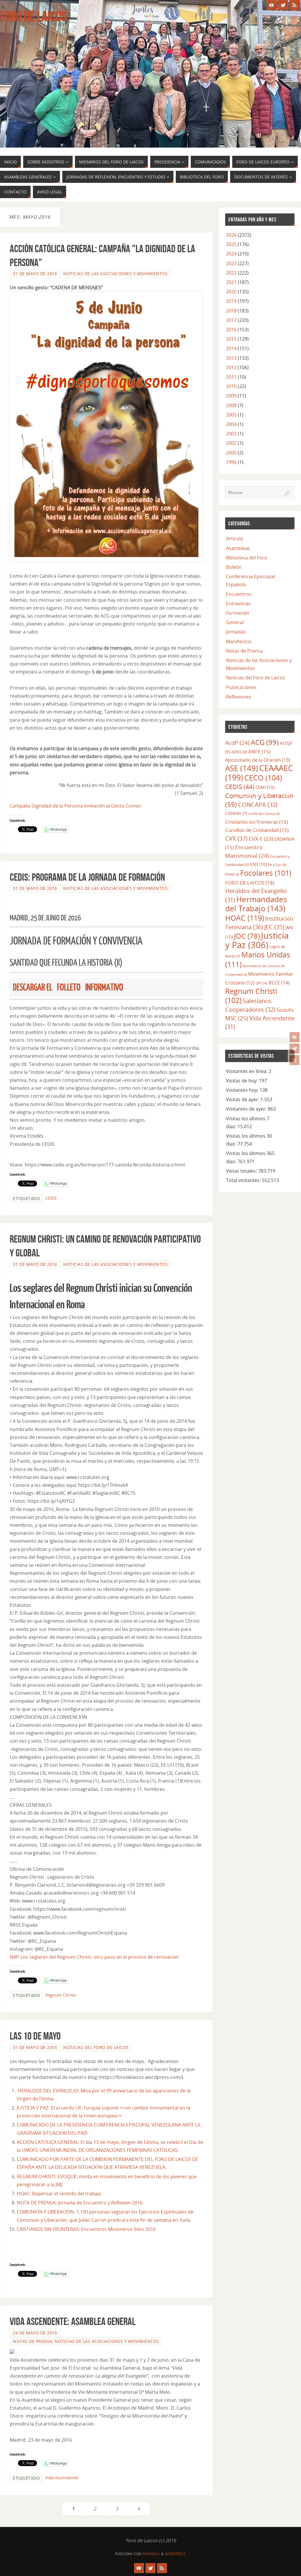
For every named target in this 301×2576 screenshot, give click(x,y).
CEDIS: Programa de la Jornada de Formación (87, 877)
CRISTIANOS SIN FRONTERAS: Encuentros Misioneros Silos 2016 (86, 2229)
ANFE (259, 752)
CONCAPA (258, 805)
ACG (265, 742)
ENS (259, 864)
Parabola (151, 2554)
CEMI (265, 787)
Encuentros (239, 594)
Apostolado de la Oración (258, 760)
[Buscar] (287, 493)
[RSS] (295, 1060)
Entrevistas (238, 604)
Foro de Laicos (33, 16)
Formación (238, 613)
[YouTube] (295, 1037)
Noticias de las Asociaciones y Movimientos (115, 274)
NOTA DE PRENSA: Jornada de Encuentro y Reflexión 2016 (80, 2203)
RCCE (279, 983)
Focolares (266, 873)
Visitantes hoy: (243, 1090)
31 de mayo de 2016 (35, 274)
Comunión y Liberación (259, 800)
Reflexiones (239, 697)
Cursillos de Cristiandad (257, 830)
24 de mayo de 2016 (35, 2333)
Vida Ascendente (62, 2478)
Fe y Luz (277, 865)
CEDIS (51, 1198)
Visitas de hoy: (243, 1081)
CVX (236, 838)
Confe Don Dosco (264, 814)
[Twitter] (295, 1049)
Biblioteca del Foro (247, 558)
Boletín (234, 567)
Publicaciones (241, 687)
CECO (263, 778)
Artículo (235, 539)
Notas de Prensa (33, 2341)
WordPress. (175, 2554)
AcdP (237, 743)
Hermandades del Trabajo (256, 904)
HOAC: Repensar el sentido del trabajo (60, 2194)
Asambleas (238, 548)
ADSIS (239, 752)
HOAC (245, 918)
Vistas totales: (242, 1171)
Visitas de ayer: (243, 1099)
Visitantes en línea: (247, 1071)
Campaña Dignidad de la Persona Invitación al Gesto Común (75, 806)
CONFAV (236, 813)
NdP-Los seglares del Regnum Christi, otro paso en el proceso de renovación (94, 1957)
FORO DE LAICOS (250, 882)
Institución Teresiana (259, 923)
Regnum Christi (61, 1995)
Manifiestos (239, 641)
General (235, 622)
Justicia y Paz (257, 940)
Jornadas (236, 632)
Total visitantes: (244, 1180)
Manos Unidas (258, 959)
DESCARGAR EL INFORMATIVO (68, 987)
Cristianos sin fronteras (257, 822)
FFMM (232, 875)
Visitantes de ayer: (247, 1109)
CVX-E (261, 839)
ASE (242, 768)
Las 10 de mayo (35, 2036)
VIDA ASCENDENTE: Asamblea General (73, 2321)
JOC (247, 936)
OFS (262, 983)
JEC (274, 927)
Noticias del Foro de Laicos (96, 2047)
